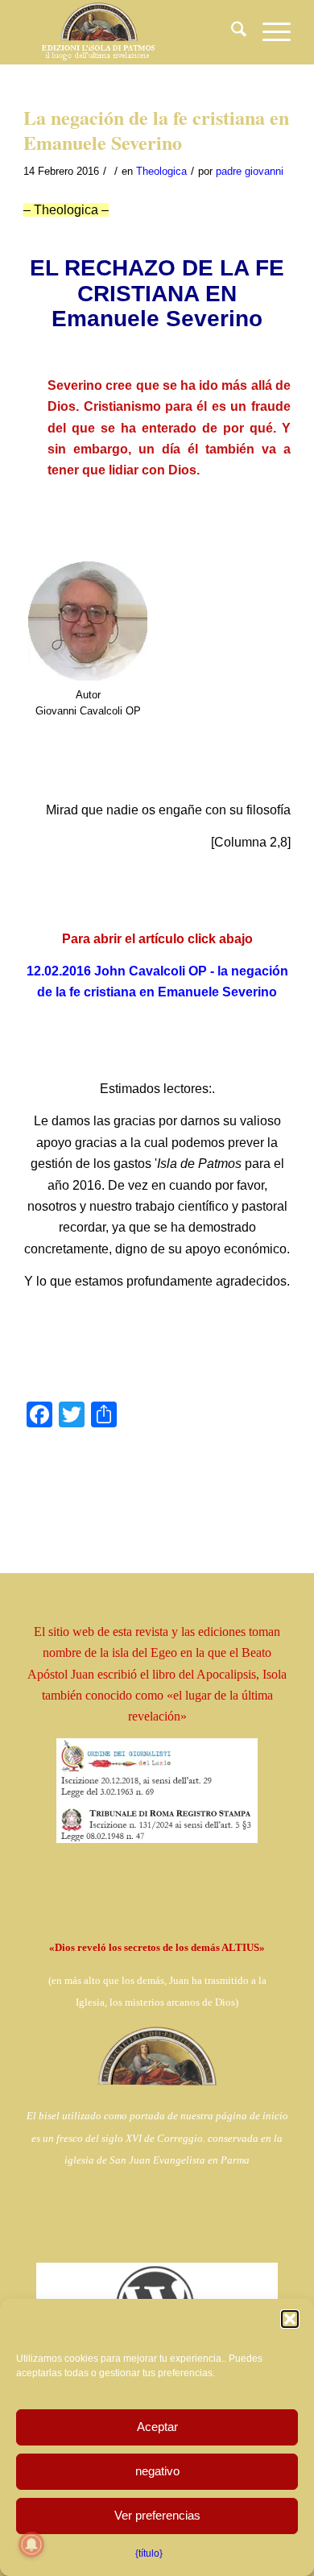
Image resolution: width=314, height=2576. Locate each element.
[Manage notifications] (31, 2545)
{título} (149, 2553)
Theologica (161, 171)
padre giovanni (250, 171)
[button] (290, 2319)
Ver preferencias (157, 2515)
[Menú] (269, 32)
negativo (157, 2471)
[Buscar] (231, 32)
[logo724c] (130, 32)
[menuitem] (231, 32)
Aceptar (157, 2427)
